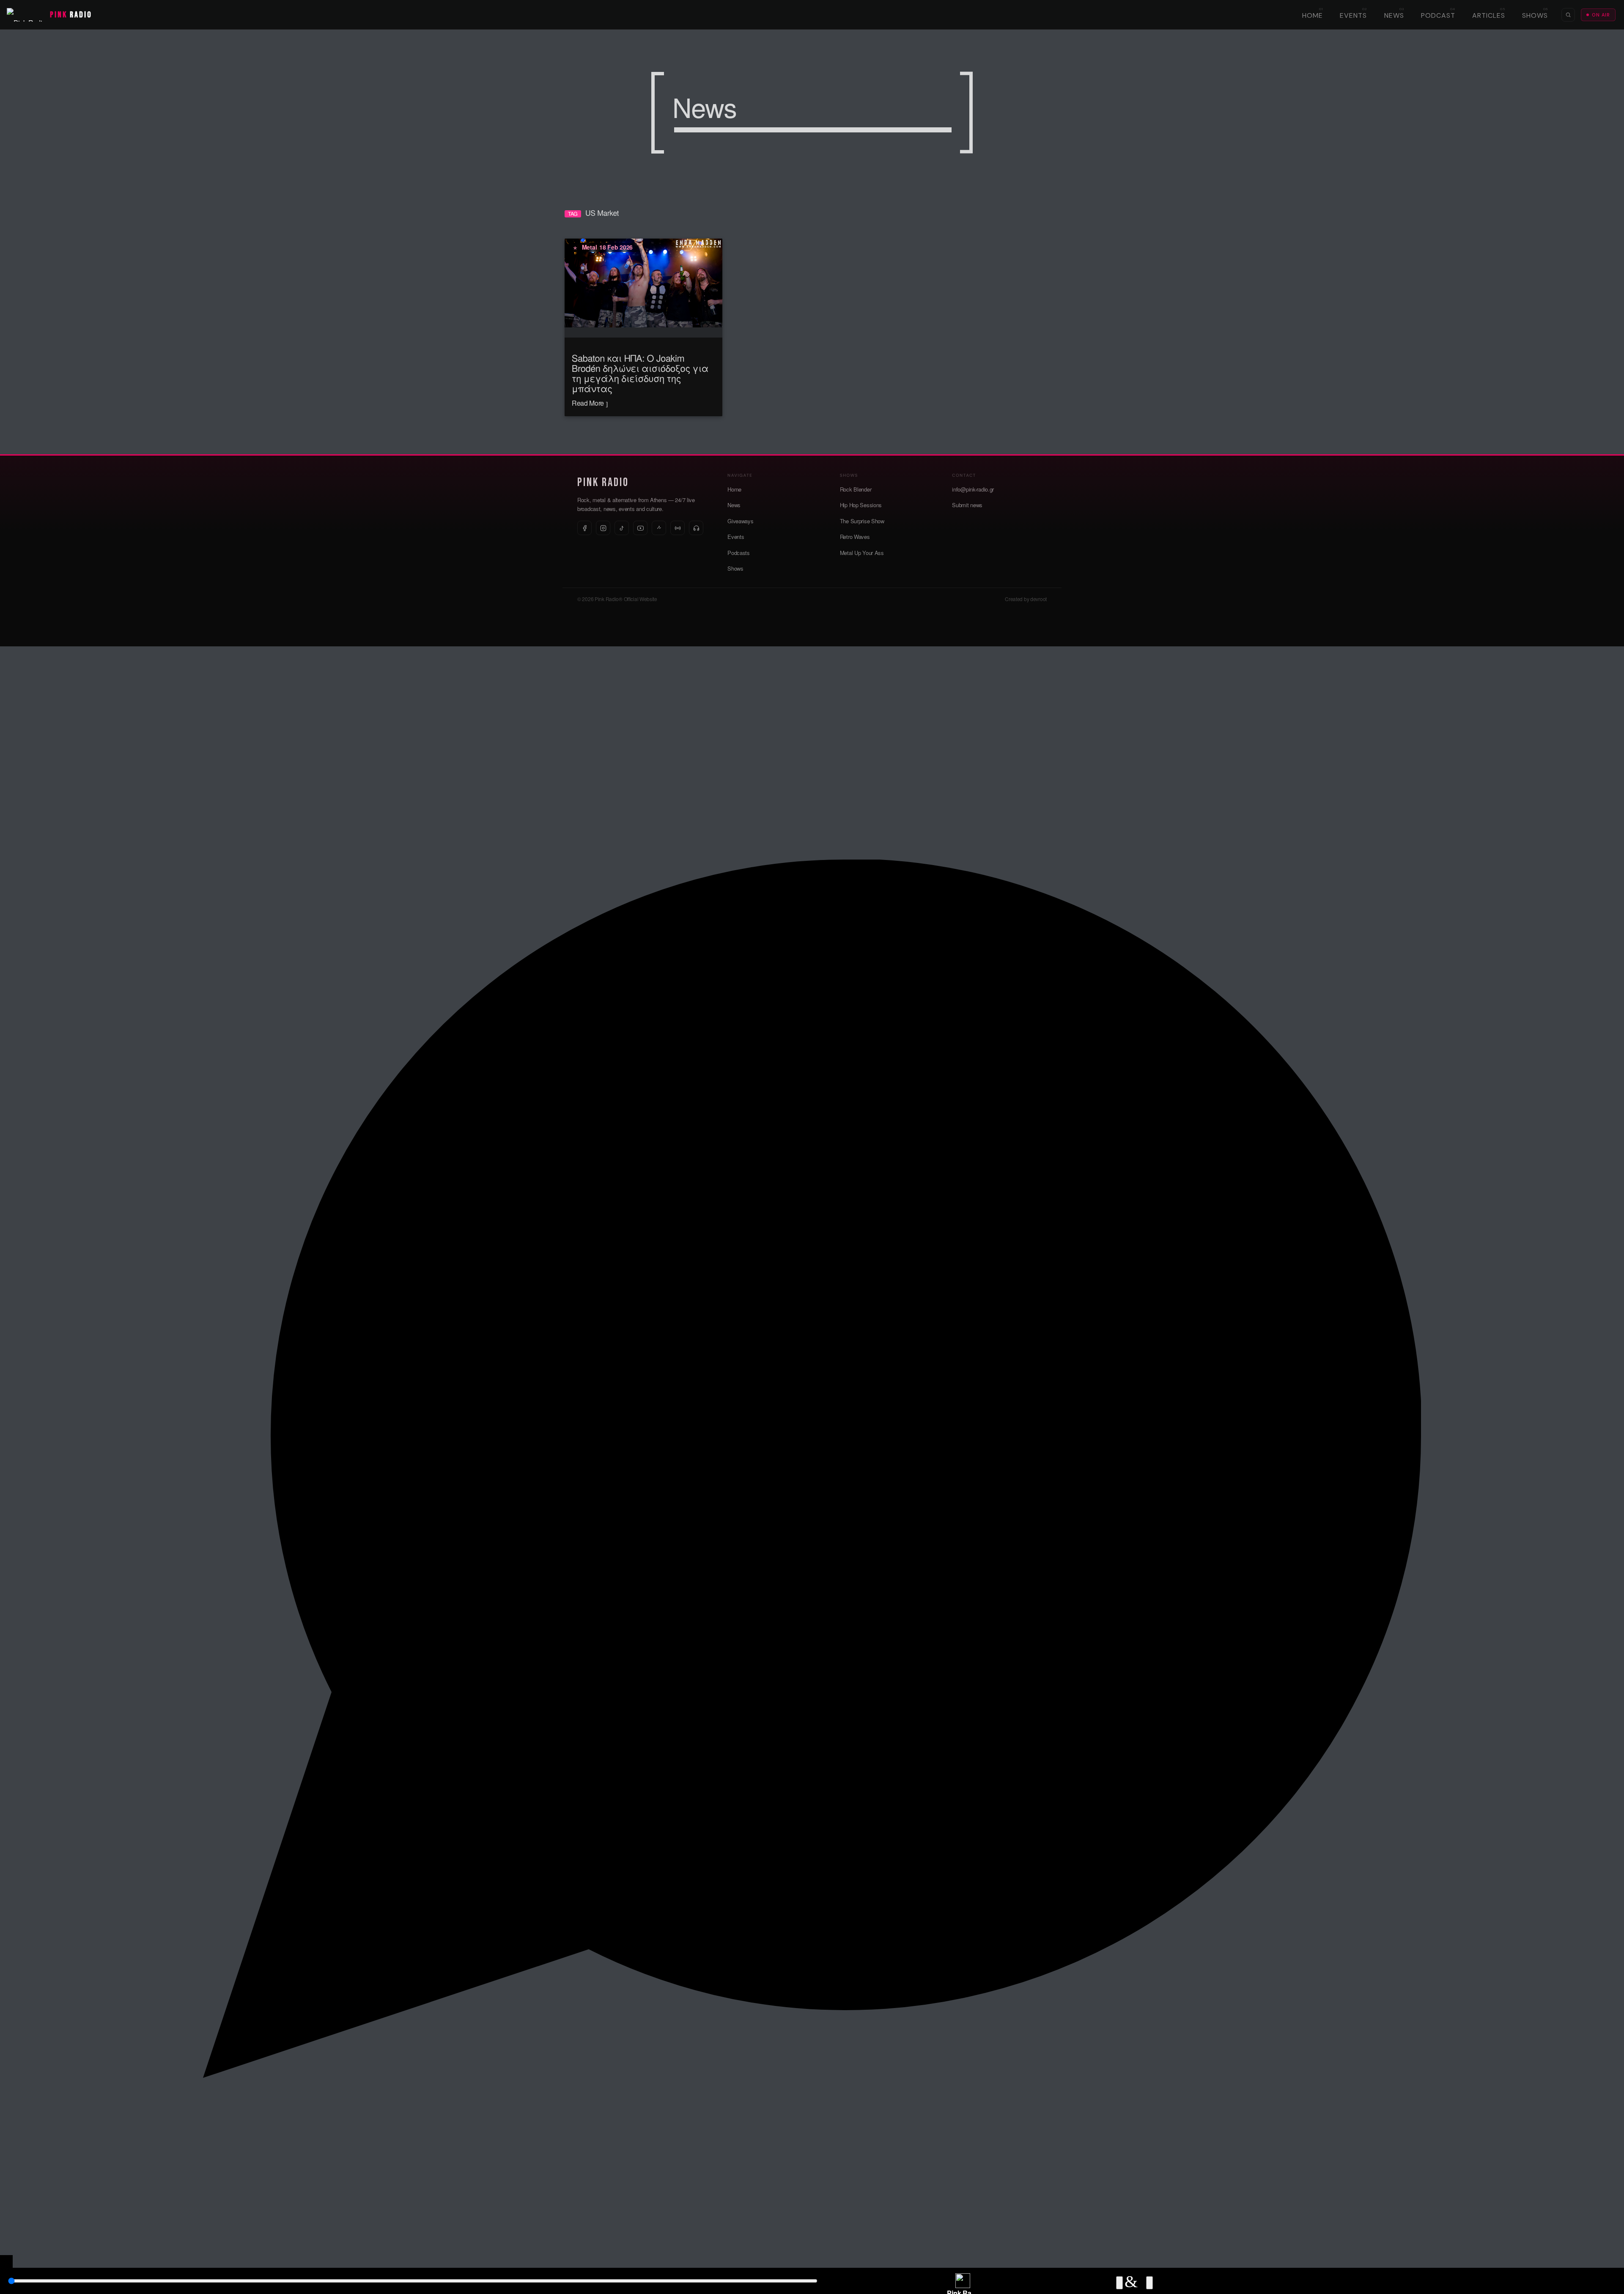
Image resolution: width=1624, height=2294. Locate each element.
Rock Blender (856, 489)
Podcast (1438, 15)
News (1394, 15)
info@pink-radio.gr (973, 489)
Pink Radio (603, 482)
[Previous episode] (1119, 2283)
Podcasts (739, 553)
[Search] (1568, 15)
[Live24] (696, 528)
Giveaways (740, 521)
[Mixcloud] (659, 528)
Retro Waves (855, 537)
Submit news (967, 505)
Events (1353, 15)
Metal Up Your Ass (862, 553)
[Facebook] (584, 528)
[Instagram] (603, 528)
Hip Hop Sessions (861, 505)
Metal (590, 247)
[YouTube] (640, 528)
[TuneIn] (678, 528)
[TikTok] (622, 528)
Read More (589, 403)
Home (1313, 15)
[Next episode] (1149, 2283)
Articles (1489, 15)
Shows (1535, 15)
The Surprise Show (862, 521)
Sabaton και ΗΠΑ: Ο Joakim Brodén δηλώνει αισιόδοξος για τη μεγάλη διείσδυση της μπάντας (640, 373)
